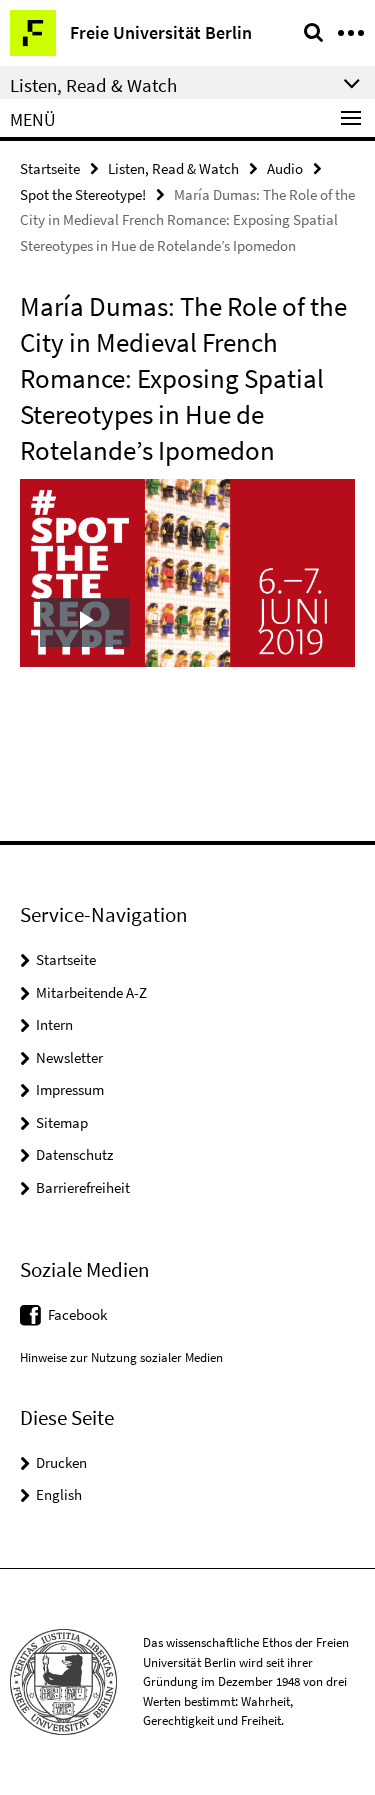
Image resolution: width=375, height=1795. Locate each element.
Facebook (77, 1314)
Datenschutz (74, 1154)
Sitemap (62, 1122)
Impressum (70, 1089)
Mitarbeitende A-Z (91, 992)
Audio (285, 168)
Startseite (50, 168)
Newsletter (69, 1057)
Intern (54, 1024)
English (59, 1494)
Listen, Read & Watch (173, 168)
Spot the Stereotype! (83, 194)
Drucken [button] (61, 1462)
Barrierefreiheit (83, 1187)
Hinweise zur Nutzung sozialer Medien (121, 1357)
